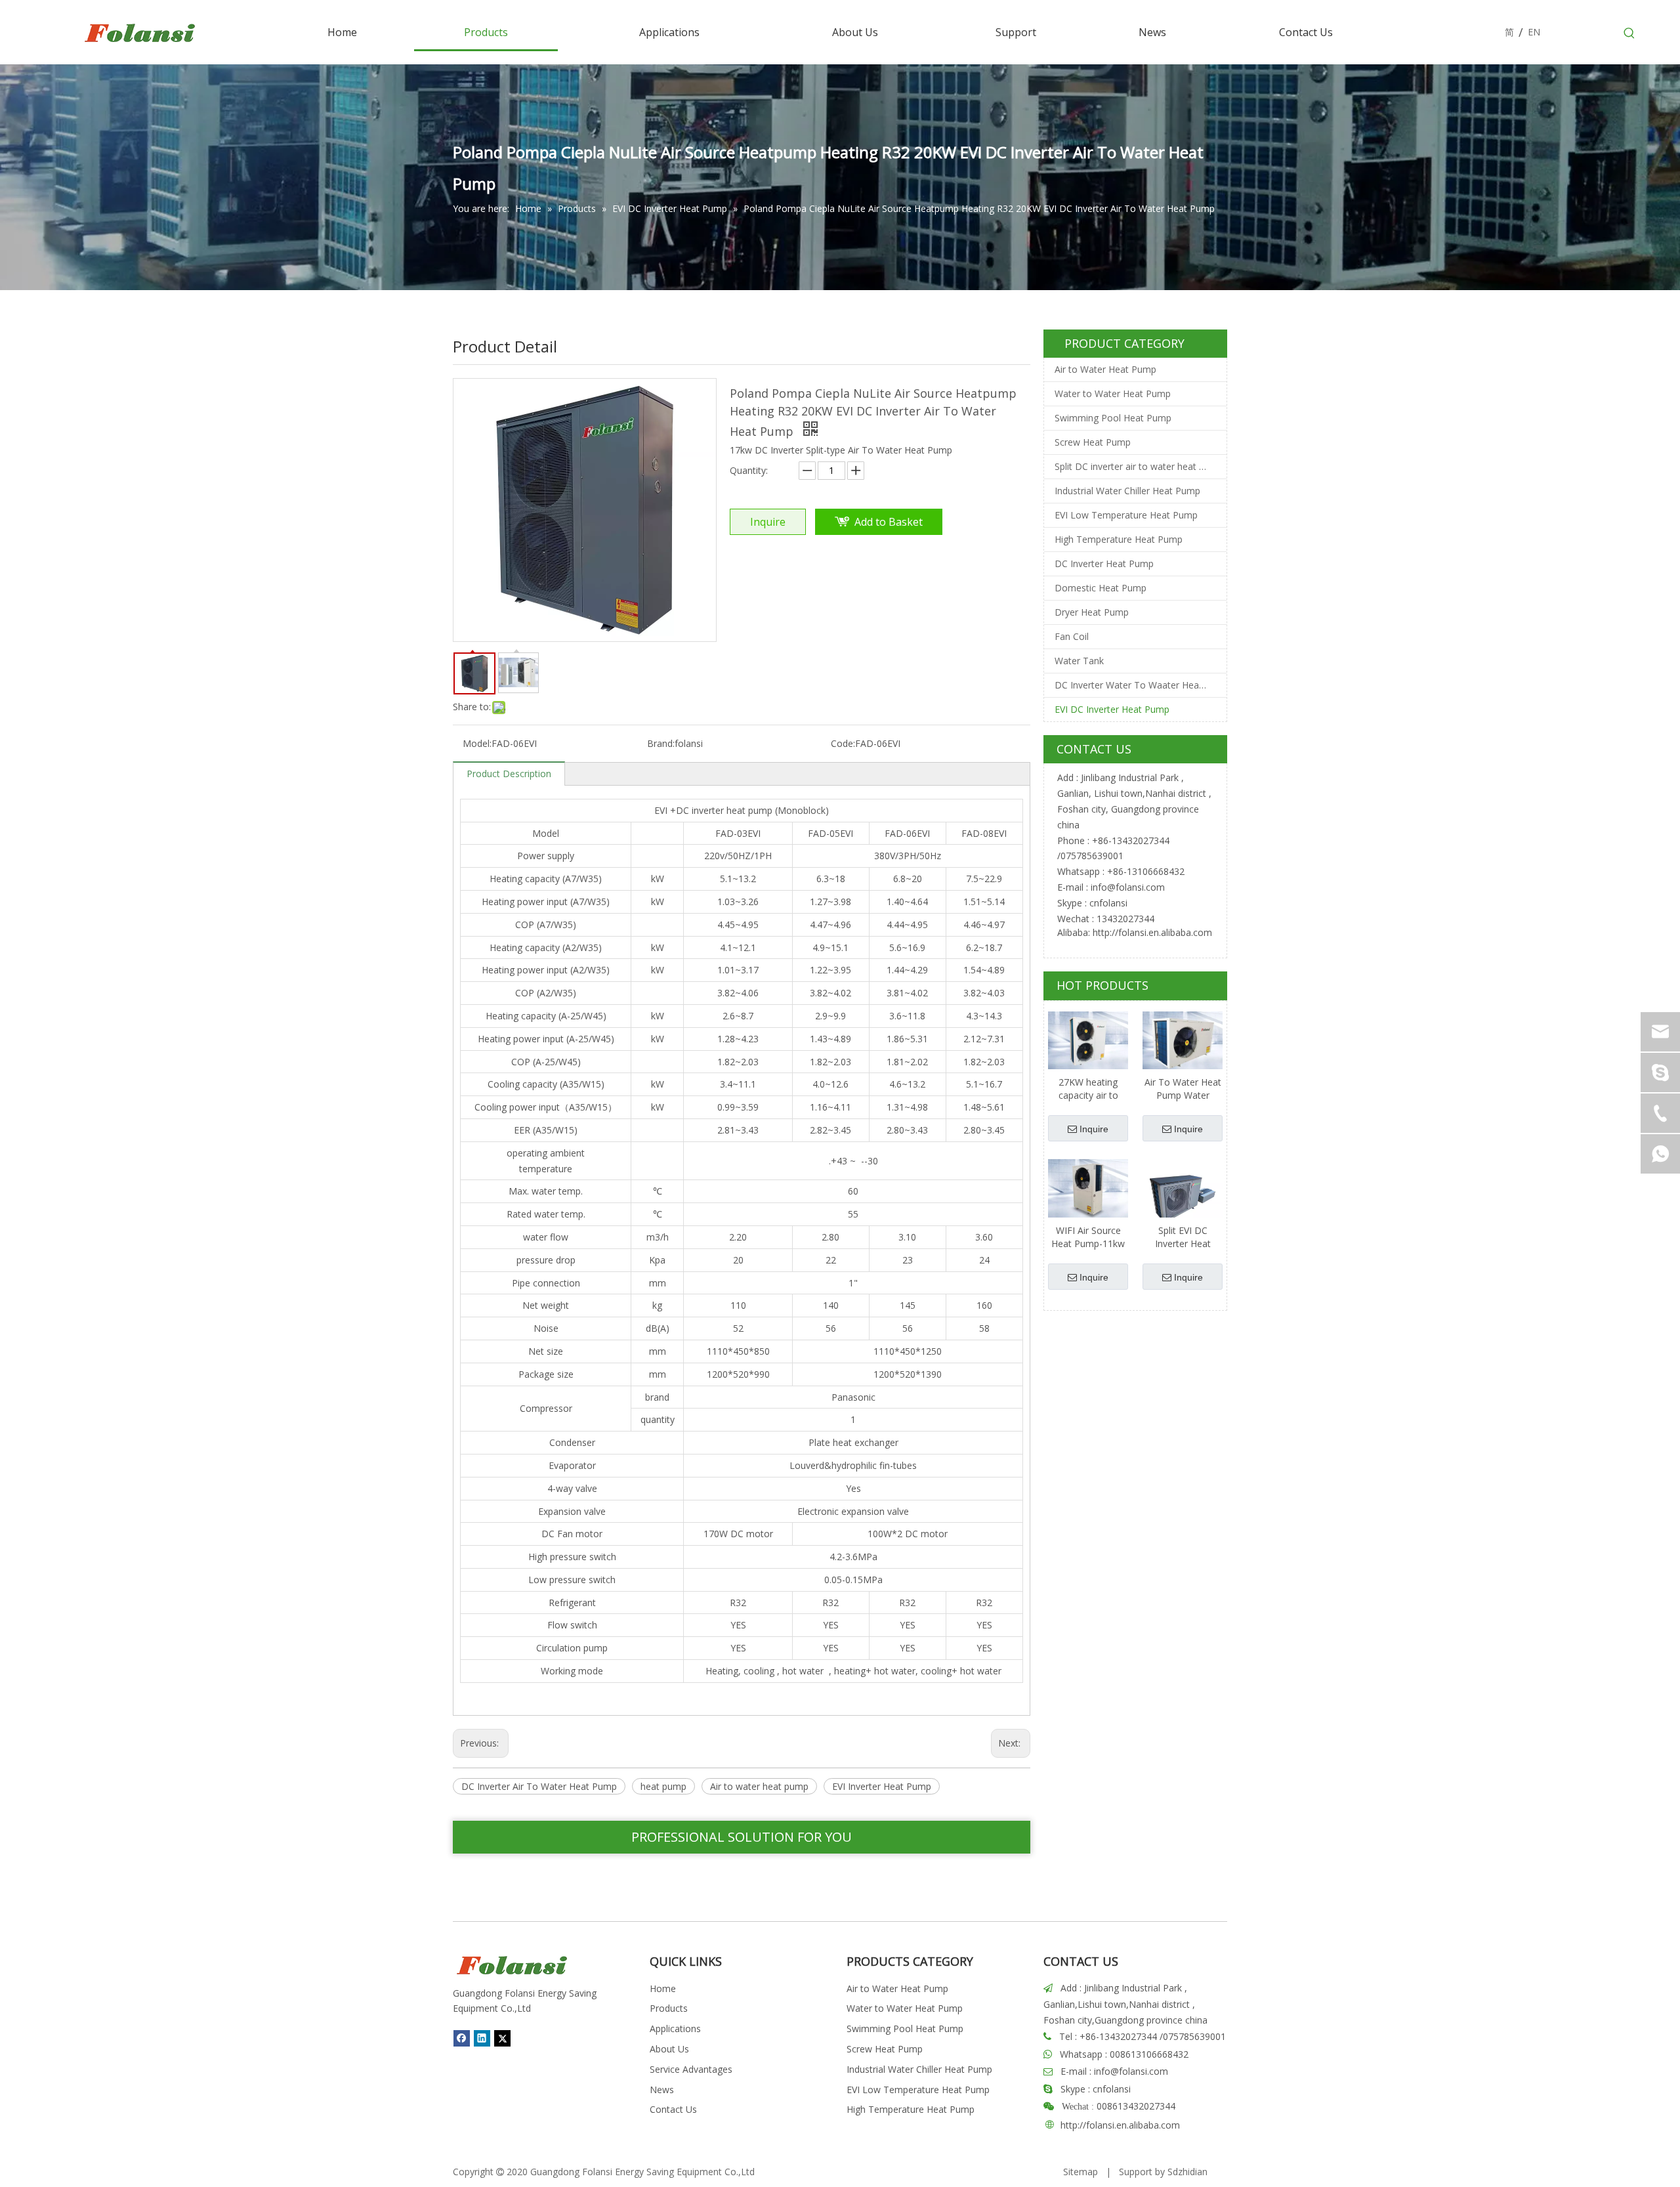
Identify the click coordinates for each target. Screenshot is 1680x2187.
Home (663, 1988)
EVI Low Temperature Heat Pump (1126, 515)
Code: (843, 743)
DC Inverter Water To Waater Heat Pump (1141, 685)
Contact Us (673, 2109)
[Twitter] (502, 2038)
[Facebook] (462, 2038)
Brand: (661, 743)
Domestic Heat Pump (1101, 588)
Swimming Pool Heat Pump (1113, 418)
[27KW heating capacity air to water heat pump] (1088, 1040)
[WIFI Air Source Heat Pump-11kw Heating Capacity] (1088, 1188)
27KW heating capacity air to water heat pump (1088, 1089)
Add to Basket (889, 522)
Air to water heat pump (759, 1786)
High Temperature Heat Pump (1119, 539)
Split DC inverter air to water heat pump (1139, 466)
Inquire (768, 522)
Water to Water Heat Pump (1113, 393)
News (662, 2090)
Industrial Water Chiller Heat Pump (1127, 491)
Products (669, 2008)
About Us (669, 2049)
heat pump (663, 1786)
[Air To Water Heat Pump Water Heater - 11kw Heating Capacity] (1183, 1040)
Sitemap (1081, 2172)
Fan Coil (1072, 636)
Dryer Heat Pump (1092, 612)
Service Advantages (691, 2069)
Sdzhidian (1187, 2172)
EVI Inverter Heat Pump (882, 1786)
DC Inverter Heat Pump (1104, 563)
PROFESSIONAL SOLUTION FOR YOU (742, 1837)
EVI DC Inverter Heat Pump (1112, 709)
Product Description (509, 774)
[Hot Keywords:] (1629, 33)
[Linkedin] (482, 2038)
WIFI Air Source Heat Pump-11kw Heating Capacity (1088, 1237)
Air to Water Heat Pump (1105, 369)
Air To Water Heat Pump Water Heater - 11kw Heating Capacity (1183, 1089)
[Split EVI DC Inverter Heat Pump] (1183, 1198)
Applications (675, 2028)
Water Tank (1079, 661)
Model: (477, 743)
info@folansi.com (1128, 887)
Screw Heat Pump (1093, 442)
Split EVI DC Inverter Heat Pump (1183, 1237)
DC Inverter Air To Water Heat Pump (539, 1786)
